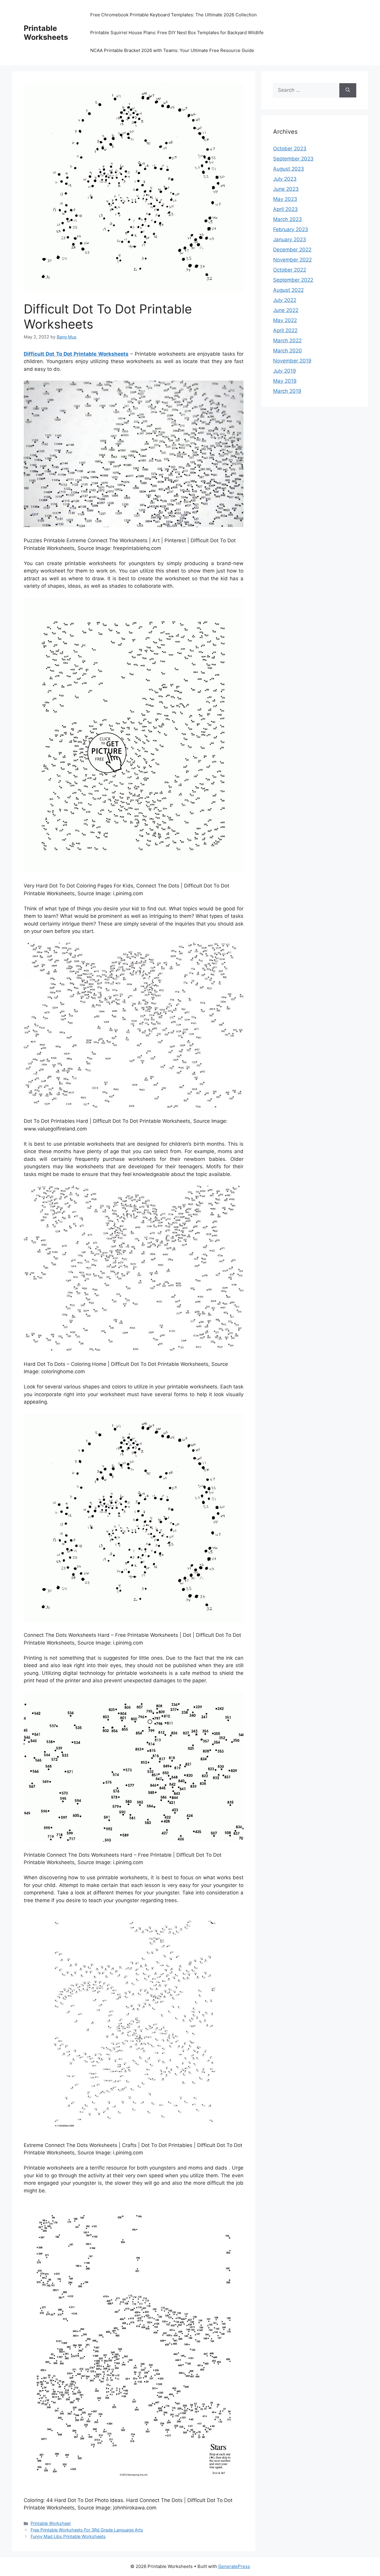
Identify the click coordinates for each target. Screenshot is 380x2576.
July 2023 (285, 179)
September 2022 (293, 280)
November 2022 (292, 260)
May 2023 (285, 199)
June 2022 (286, 310)
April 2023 (285, 209)
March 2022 (287, 340)
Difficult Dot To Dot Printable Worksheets (76, 354)
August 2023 (289, 169)
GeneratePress (234, 2566)
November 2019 (292, 361)
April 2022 (285, 330)
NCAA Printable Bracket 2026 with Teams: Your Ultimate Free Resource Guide (172, 50)
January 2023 (290, 239)
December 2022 (292, 250)
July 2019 (285, 371)
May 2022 (285, 320)
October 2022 (290, 270)
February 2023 (291, 229)
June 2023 (286, 189)
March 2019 (287, 391)
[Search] (348, 90)
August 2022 (288, 290)
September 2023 (293, 159)
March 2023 (288, 219)
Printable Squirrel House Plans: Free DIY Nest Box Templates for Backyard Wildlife (177, 33)
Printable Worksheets (46, 33)
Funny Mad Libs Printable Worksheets (68, 2536)
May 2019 (285, 381)
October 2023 (290, 149)
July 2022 (285, 300)
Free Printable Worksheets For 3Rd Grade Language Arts (87, 2530)
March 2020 (288, 351)
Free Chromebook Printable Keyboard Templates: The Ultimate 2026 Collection (174, 15)
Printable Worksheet (51, 2523)
